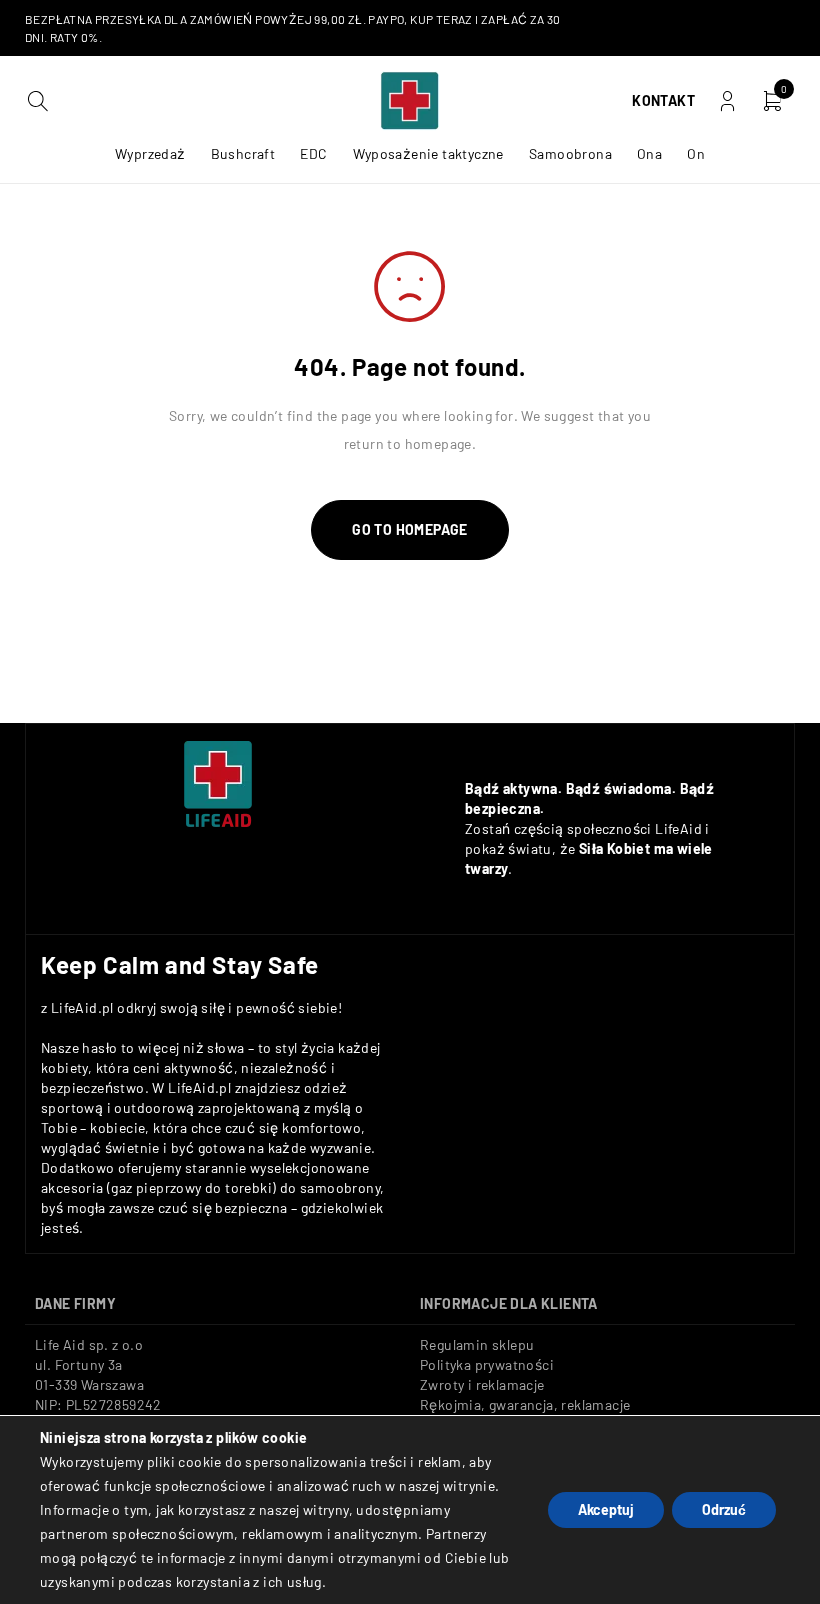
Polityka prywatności (487, 1364)
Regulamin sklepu (477, 1344)
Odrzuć (724, 1509)
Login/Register (727, 101)
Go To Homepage (410, 529)
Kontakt (663, 100)
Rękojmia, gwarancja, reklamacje (525, 1404)
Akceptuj (606, 1509)
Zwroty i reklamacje (482, 1384)
